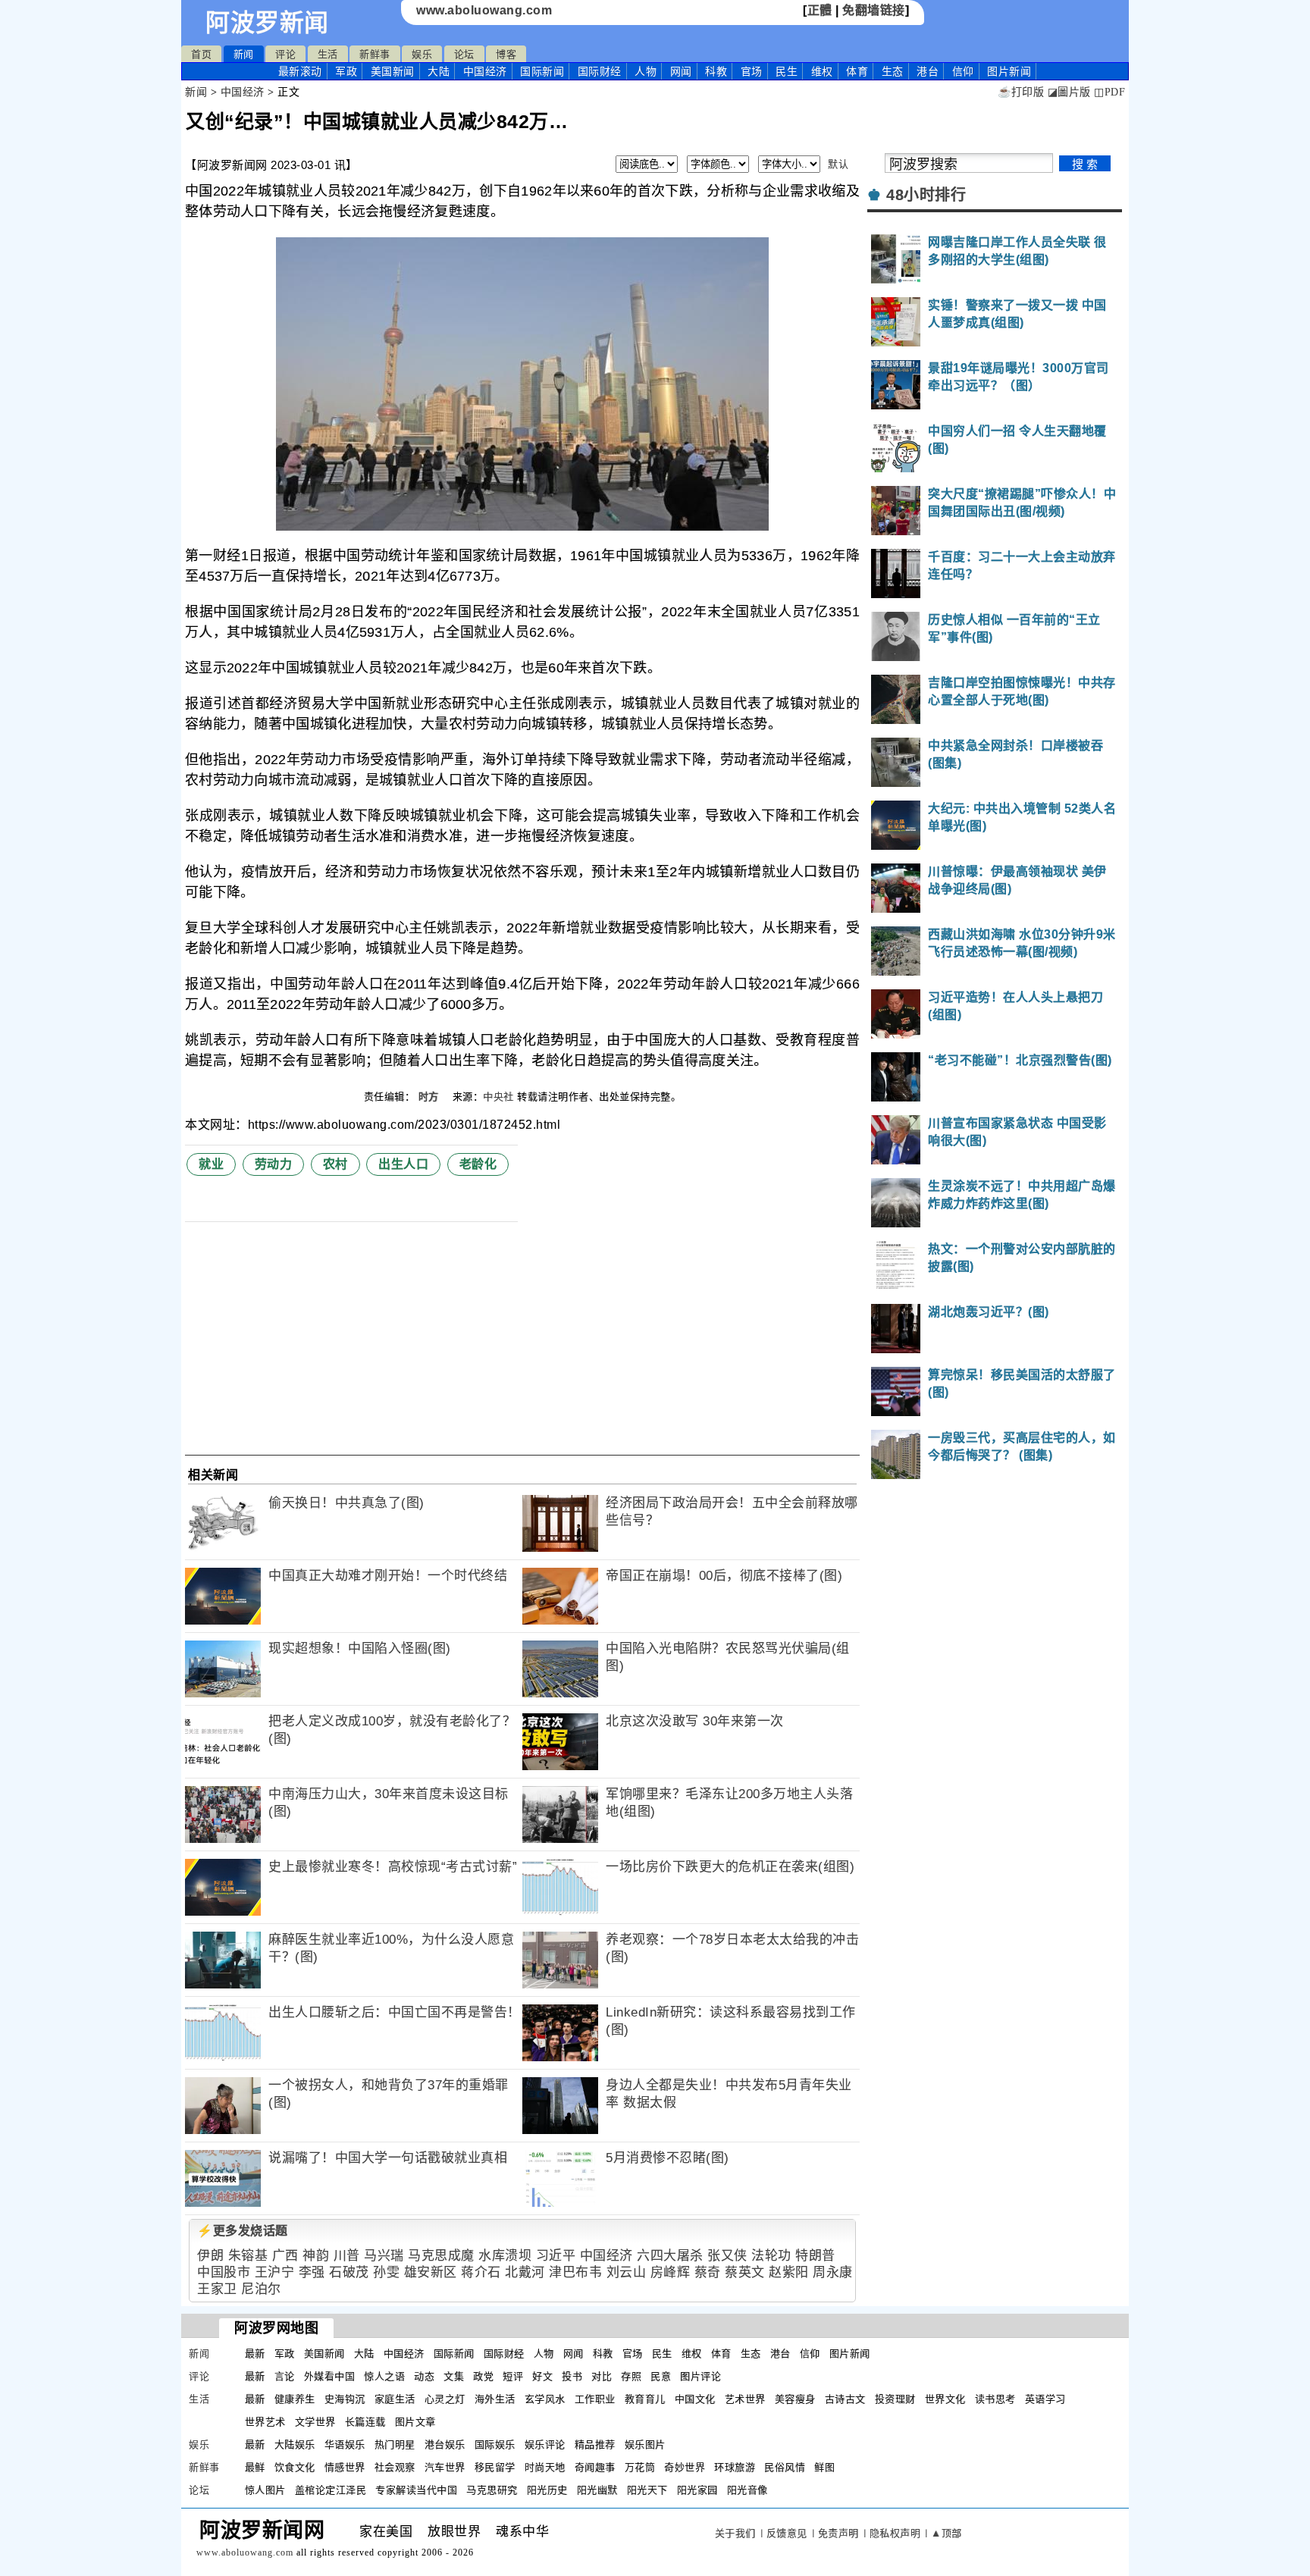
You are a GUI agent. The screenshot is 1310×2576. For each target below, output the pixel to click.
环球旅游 (735, 2467)
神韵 (316, 2256)
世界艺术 (265, 2422)
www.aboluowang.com (484, 10)
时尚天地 (545, 2467)
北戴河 (525, 2272)
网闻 (681, 71)
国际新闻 (542, 71)
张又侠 (727, 2256)
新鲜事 (375, 54)
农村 (335, 1164)
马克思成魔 (441, 2256)
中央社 (498, 1097)
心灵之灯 (445, 2399)
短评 (513, 2376)
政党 (483, 2376)
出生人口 (403, 1164)
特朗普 (815, 2256)
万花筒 (640, 2467)
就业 (211, 1164)
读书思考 (995, 2399)
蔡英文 (745, 2272)
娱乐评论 (545, 2444)
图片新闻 (850, 2353)
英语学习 (1045, 2399)
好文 (542, 2376)
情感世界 (345, 2467)
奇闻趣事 (595, 2467)
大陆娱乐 (295, 2444)
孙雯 (386, 2272)
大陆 (439, 71)
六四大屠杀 (670, 2256)
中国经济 (485, 71)
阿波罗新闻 (267, 23)
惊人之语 (384, 2376)
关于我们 (735, 2533)
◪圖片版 (1069, 92)
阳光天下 (647, 2490)
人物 (646, 71)
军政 (346, 71)
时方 (431, 1097)
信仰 (963, 71)
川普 (347, 2256)
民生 (787, 71)
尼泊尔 (261, 2289)
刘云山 (627, 2272)
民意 (661, 2376)
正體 (820, 10)
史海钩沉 (345, 2399)
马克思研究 (492, 2490)
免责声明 (838, 2533)
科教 (716, 71)
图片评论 (700, 2376)
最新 (300, 71)
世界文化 (945, 2399)
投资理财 (895, 2399)
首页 (201, 54)
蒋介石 (481, 2272)
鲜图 (824, 2467)
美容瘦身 (795, 2399)
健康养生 (295, 2399)
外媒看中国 (330, 2376)
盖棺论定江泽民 (331, 2490)
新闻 (244, 54)
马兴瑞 (384, 2256)
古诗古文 (845, 2399)
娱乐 (422, 54)
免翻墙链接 (874, 10)
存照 (631, 2376)
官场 (752, 71)
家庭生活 (395, 2399)
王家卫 (217, 2289)
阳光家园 (697, 2490)
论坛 (464, 54)
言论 (285, 2376)
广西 (285, 2256)
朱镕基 (248, 2256)
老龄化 (478, 1164)
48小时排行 (926, 195)
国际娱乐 (495, 2444)
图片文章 (415, 2422)
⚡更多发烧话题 (243, 2231)
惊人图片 (265, 2490)
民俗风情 (785, 2467)
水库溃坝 (505, 2256)
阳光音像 (747, 2490)
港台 (928, 71)
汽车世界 (445, 2467)
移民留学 (495, 2467)
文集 (454, 2376)
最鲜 (255, 2467)
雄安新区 (431, 2272)
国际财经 (600, 71)
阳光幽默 (597, 2490)
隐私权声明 (895, 2533)
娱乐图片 (645, 2444)
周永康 (833, 2272)
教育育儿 (645, 2399)
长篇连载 (365, 2422)
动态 (424, 2376)
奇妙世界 (685, 2467)
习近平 (556, 2256)
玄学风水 (545, 2399)
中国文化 (695, 2399)
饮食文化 (295, 2467)
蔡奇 (708, 2272)
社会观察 (395, 2467)
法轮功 (771, 2256)
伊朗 (210, 2256)
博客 (506, 54)
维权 (822, 71)
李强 (312, 2272)
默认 (838, 164)
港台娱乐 (445, 2444)
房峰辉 (671, 2272)
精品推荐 (595, 2444)
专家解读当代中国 (416, 2490)
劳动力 (274, 1164)
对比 (602, 2376)
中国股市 (224, 2272)
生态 (893, 71)
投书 (572, 2376)
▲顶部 (946, 2533)
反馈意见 (787, 2533)
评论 (285, 54)
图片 (1009, 71)
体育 (857, 71)
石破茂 (349, 2272)
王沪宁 (275, 2272)
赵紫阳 (789, 2272)
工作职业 (595, 2399)
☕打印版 (1021, 92)
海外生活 (495, 2399)
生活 (328, 54)
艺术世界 (745, 2399)
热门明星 (395, 2444)
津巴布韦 (575, 2272)
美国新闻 (393, 71)
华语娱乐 (345, 2444)
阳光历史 (547, 2490)
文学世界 (315, 2422)
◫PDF (1109, 92)
